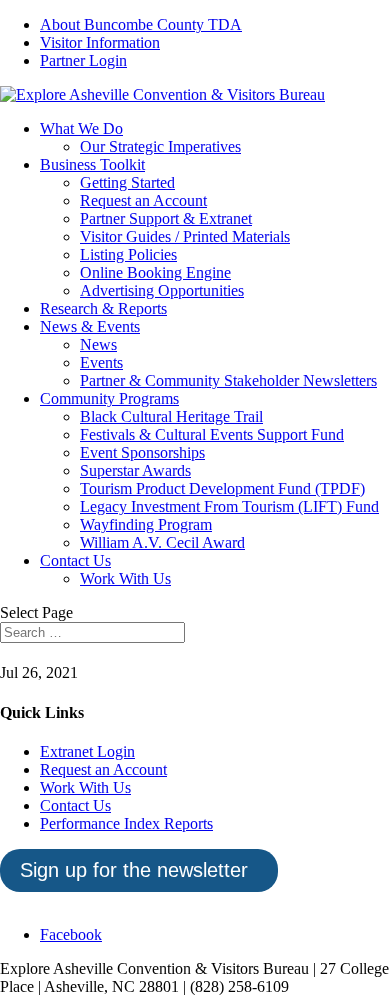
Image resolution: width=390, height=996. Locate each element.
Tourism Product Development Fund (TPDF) (222, 488)
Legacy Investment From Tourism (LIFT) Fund (229, 506)
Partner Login (83, 60)
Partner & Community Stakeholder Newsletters (228, 380)
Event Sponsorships (142, 452)
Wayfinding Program (146, 524)
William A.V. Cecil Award (162, 542)
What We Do (81, 128)
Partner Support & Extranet (166, 218)
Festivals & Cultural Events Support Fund (212, 434)
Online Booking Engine (155, 272)
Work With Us (125, 578)
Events (101, 362)
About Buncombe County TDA (141, 24)
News (98, 344)
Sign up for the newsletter (134, 870)
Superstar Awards (135, 470)
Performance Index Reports (126, 823)
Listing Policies (128, 254)
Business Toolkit (92, 164)
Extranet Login (87, 751)
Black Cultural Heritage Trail (171, 416)
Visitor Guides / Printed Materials (185, 236)
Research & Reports (103, 308)
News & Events (90, 326)
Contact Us (75, 560)
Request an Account (143, 200)
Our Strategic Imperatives (160, 146)
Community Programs (109, 398)
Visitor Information (100, 42)
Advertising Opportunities (162, 290)
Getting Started (127, 182)
